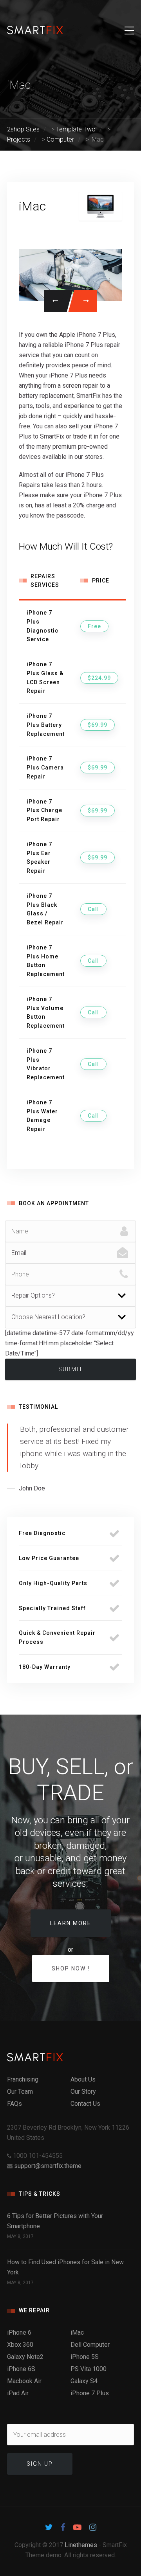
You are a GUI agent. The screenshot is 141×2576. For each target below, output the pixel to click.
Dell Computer (90, 2345)
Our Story (83, 2092)
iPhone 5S (85, 2357)
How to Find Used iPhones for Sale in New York (65, 2267)
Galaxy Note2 (25, 2357)
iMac (77, 2332)
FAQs (14, 2104)
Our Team (20, 2092)
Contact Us (85, 2104)
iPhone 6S (21, 2369)
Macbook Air (24, 2381)
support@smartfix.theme (48, 2166)
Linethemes (81, 2545)
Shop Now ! (71, 1968)
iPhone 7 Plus (90, 2393)
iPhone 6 (19, 2332)
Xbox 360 (20, 2345)
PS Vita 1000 (89, 2369)
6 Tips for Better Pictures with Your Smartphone (55, 2221)
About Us (83, 2079)
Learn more (71, 1923)
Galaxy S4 (84, 2381)
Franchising (23, 2079)
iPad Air (18, 2393)
